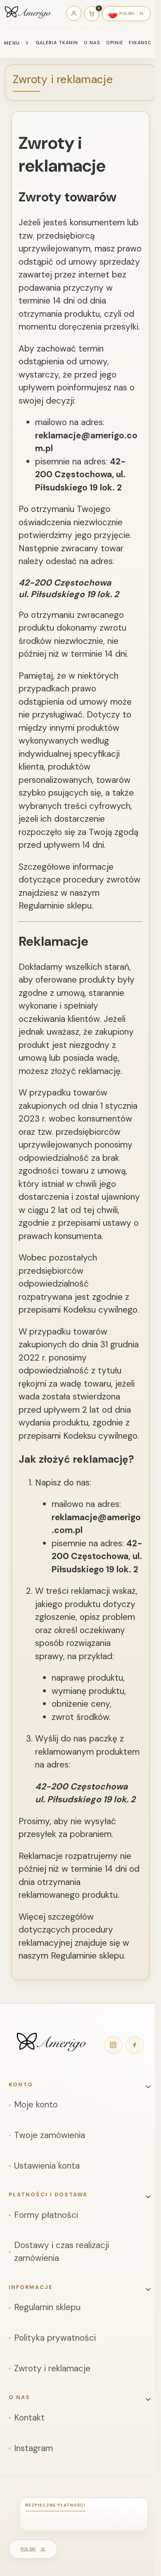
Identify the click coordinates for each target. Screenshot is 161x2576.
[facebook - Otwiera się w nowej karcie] (135, 2045)
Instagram (33, 2448)
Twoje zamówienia (50, 2135)
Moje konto (36, 2105)
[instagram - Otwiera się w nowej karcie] (113, 2045)
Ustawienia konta (47, 2166)
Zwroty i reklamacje (52, 2368)
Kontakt (29, 2418)
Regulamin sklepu (47, 2307)
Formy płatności (46, 2215)
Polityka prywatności (55, 2338)
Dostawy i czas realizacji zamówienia (62, 2252)
